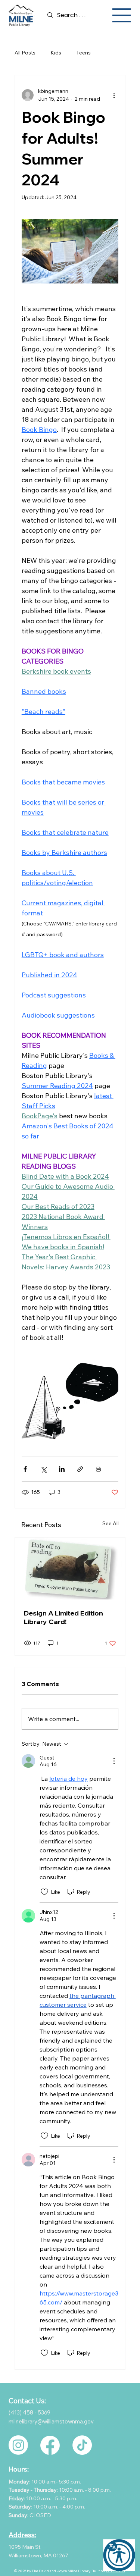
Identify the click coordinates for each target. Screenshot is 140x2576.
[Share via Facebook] (25, 1469)
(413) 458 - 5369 (29, 2412)
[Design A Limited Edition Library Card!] (70, 1569)
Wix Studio (115, 2571)
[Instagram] (18, 2445)
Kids (56, 53)
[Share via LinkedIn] (62, 1469)
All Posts (25, 53)
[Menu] (122, 15)
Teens (83, 53)
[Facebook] (50, 2445)
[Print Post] (98, 1469)
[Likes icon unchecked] (44, 1892)
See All (111, 1523)
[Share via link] (80, 1469)
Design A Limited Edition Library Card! (63, 1617)
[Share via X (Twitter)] (43, 1469)
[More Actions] (114, 1761)
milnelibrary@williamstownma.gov (51, 2421)
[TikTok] (82, 2445)
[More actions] (114, 95)
